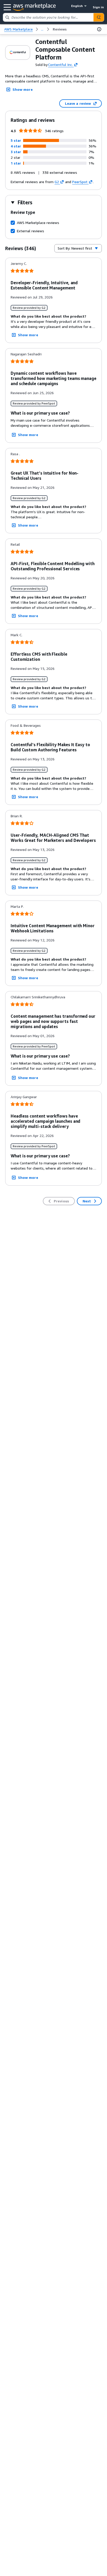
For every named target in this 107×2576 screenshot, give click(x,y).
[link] (60, 29)
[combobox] (48, 17)
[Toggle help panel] (99, 29)
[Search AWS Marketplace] (99, 17)
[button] (16, 140)
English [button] (77, 6)
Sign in (98, 7)
